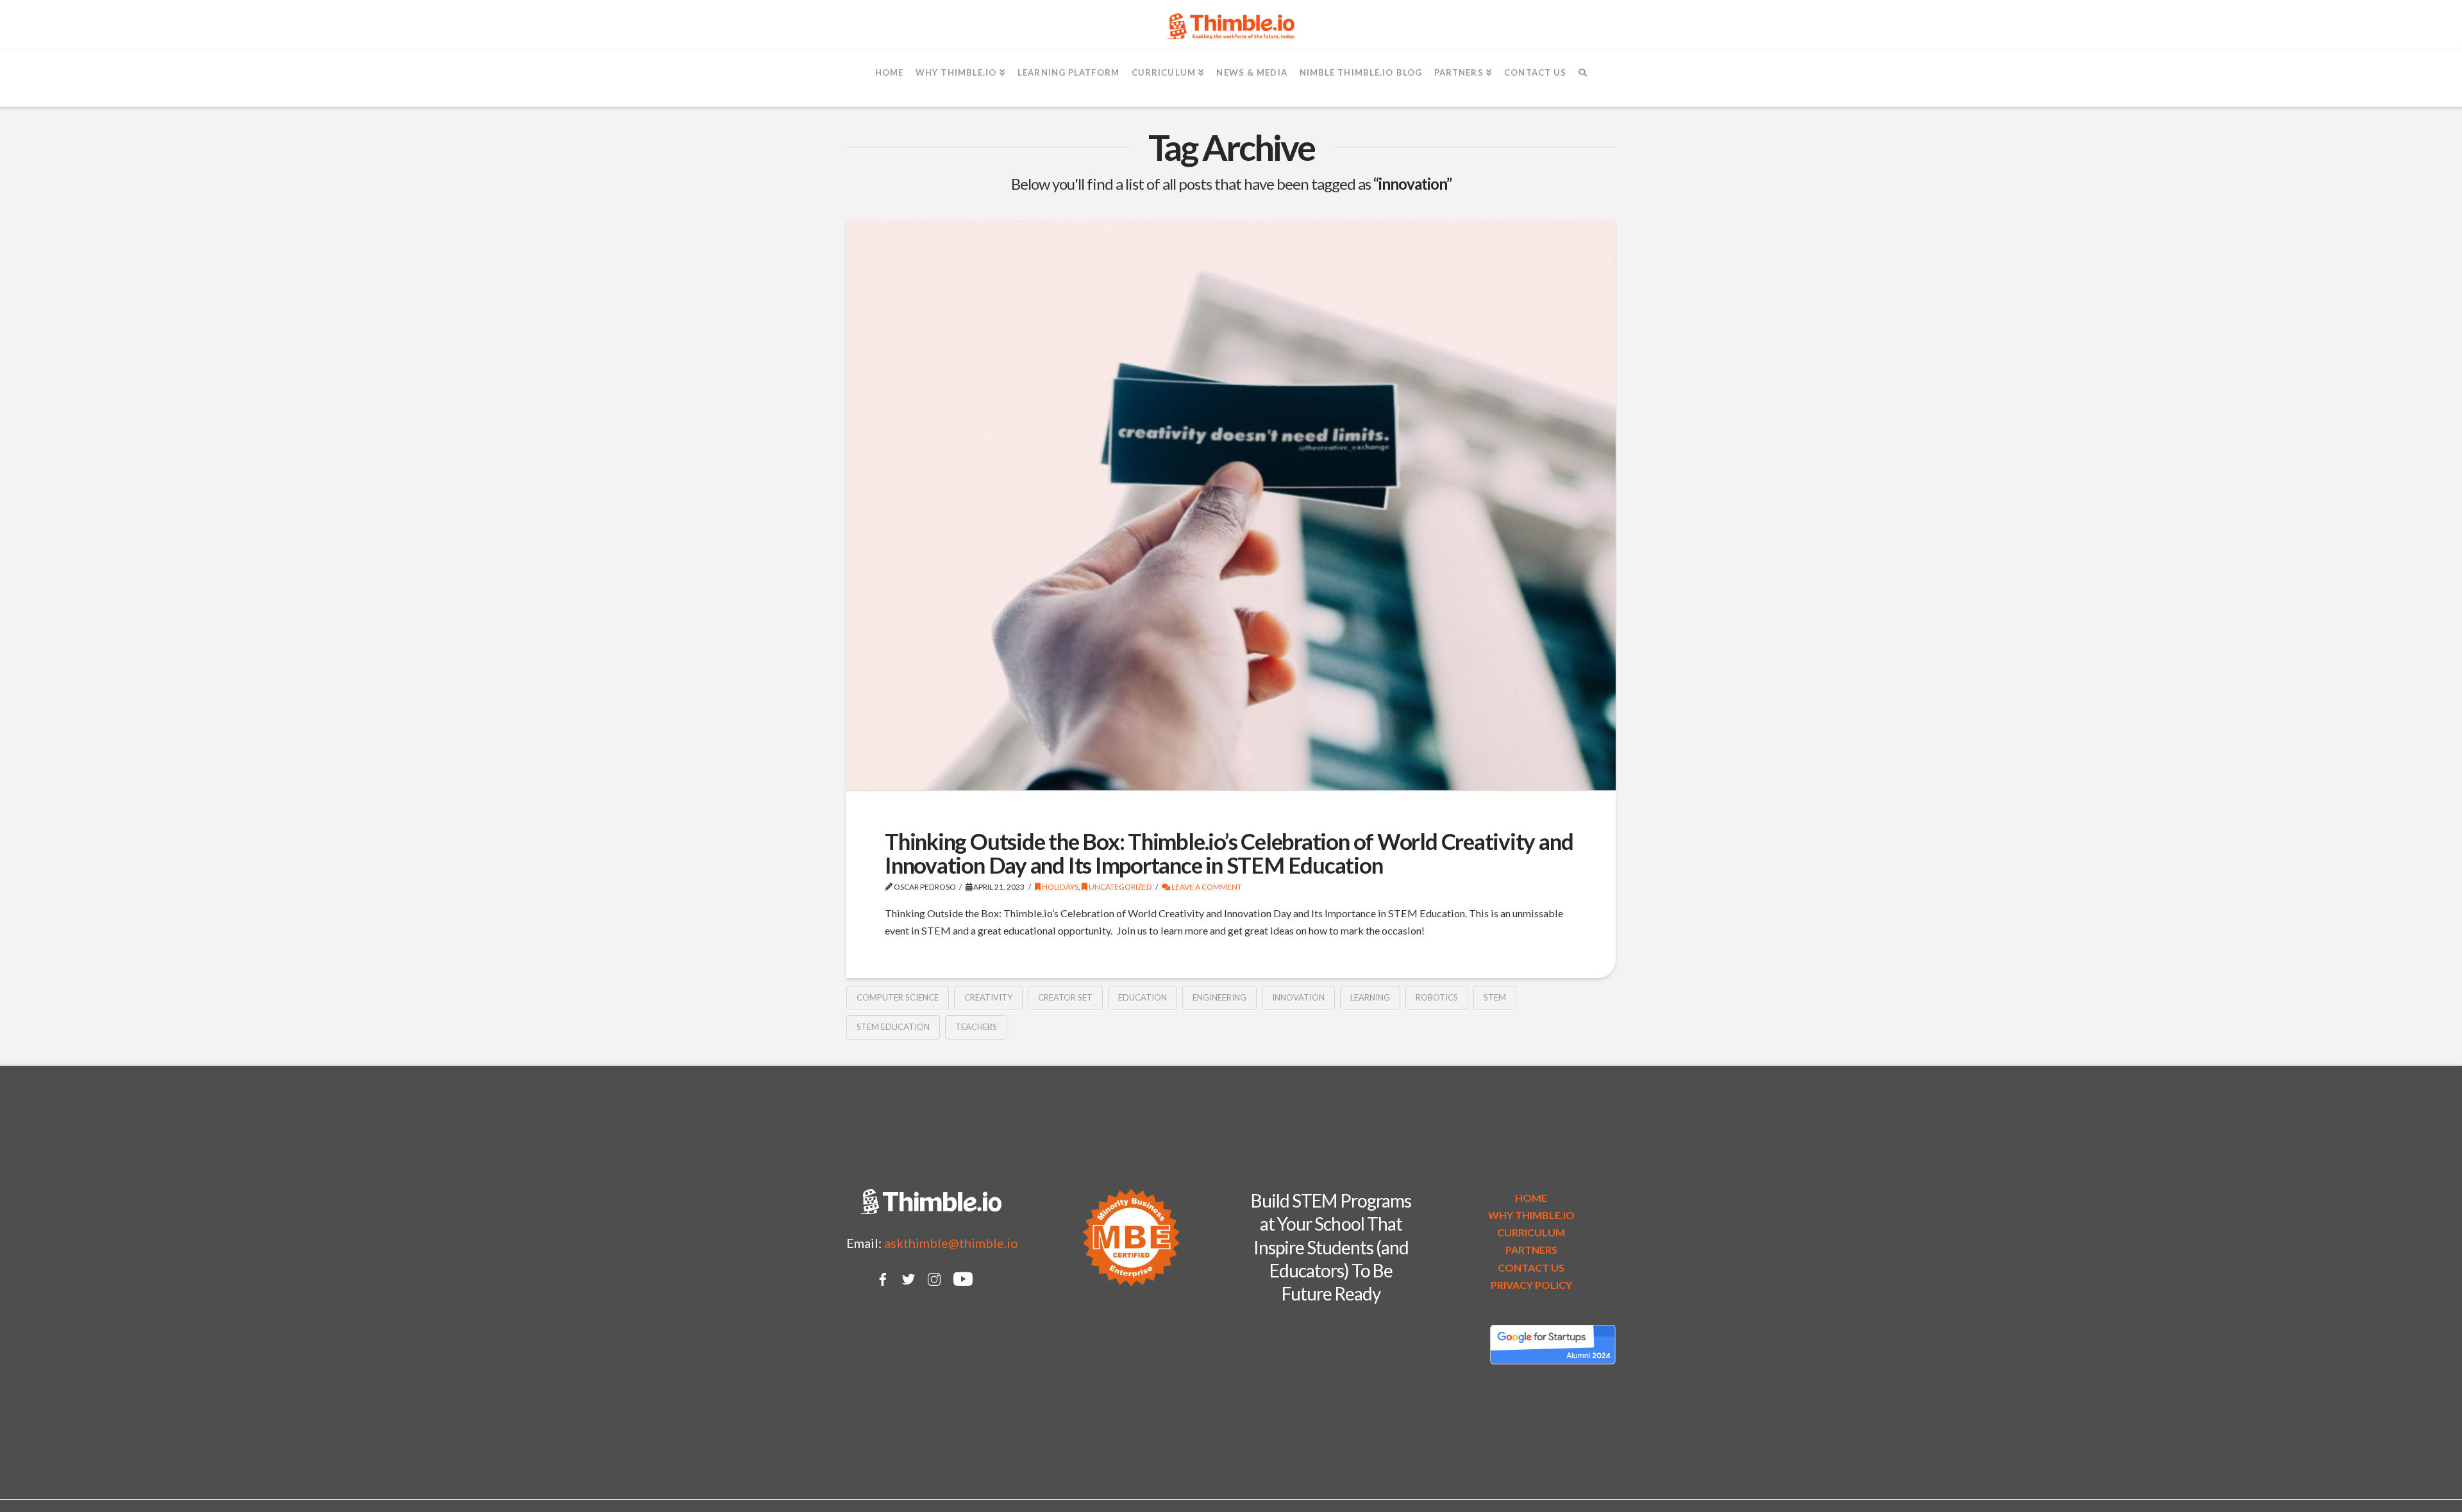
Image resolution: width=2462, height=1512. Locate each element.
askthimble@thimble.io (951, 1243)
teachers (976, 1027)
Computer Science (898, 997)
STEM (1495, 997)
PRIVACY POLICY (1531, 1285)
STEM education (893, 1027)
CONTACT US (1531, 1267)
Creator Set (1065, 997)
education (1143, 997)
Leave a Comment (1206, 887)
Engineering (1219, 997)
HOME (1531, 1198)
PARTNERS (1531, 1250)
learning (1370, 997)
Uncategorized (1120, 887)
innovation (1298, 997)
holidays (1059, 887)
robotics (1437, 997)
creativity (988, 997)
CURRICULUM (1531, 1232)
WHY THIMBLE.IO (1531, 1215)
